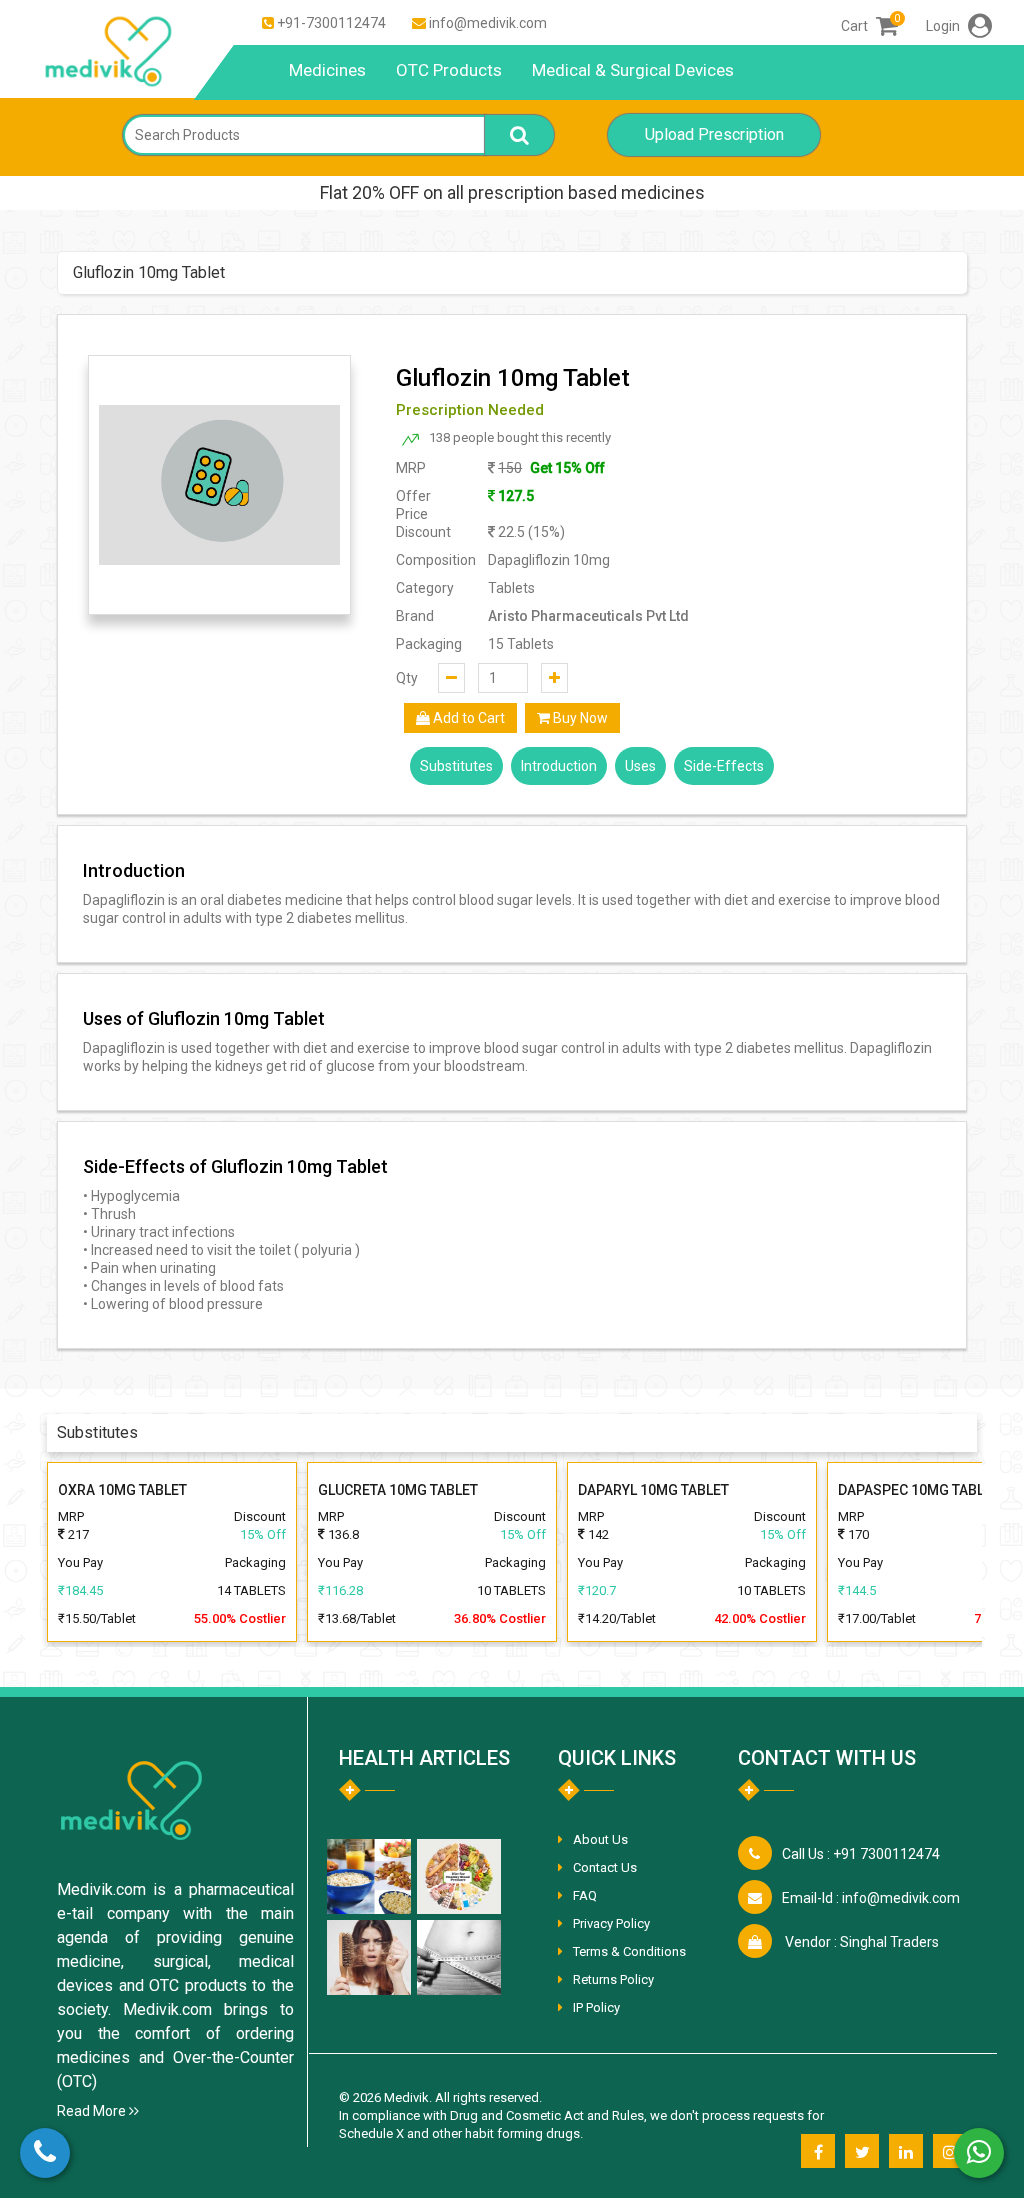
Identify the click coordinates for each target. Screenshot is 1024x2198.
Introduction (559, 766)
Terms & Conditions (629, 1951)
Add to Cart (467, 718)
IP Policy (596, 2007)
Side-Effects (724, 766)
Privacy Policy (611, 1923)
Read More (93, 2111)
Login (944, 26)
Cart (869, 26)
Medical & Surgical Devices (633, 70)
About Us (600, 1839)
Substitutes (456, 766)
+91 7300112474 (861, 1854)
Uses (640, 766)
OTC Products (449, 70)
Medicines (327, 70)
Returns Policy (613, 1979)
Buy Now (579, 718)
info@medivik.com (488, 23)
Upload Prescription (714, 134)
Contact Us (605, 1867)
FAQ (585, 1895)
